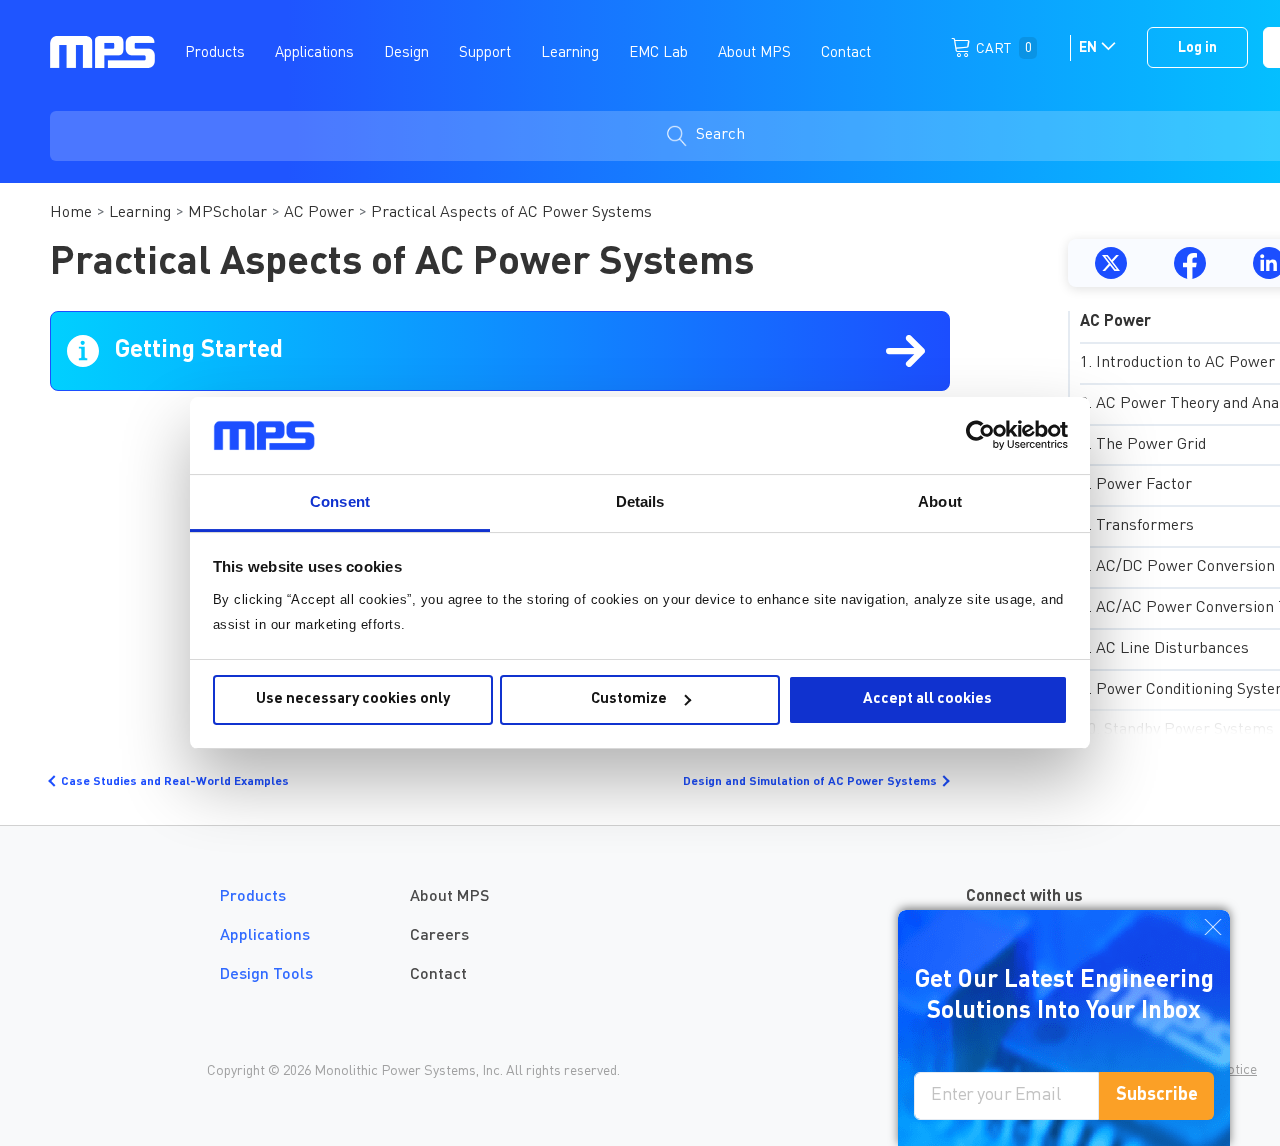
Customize (629, 699)
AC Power (319, 213)
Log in (1197, 48)
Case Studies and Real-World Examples (175, 782)
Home (71, 213)
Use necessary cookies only (353, 699)
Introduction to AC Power (1185, 363)
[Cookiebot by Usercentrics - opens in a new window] (980, 435)
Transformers (1145, 526)
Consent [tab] (340, 501)
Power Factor (1144, 485)
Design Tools (266, 975)
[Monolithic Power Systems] (102, 51)
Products (253, 897)
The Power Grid (1151, 445)
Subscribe (1157, 1095)
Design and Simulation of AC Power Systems (810, 782)
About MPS (449, 897)
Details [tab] (640, 501)
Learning (140, 213)
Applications (265, 936)
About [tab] (940, 501)
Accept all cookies (927, 699)
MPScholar (227, 213)
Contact (438, 975)
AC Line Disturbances (1172, 649)
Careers (439, 936)
